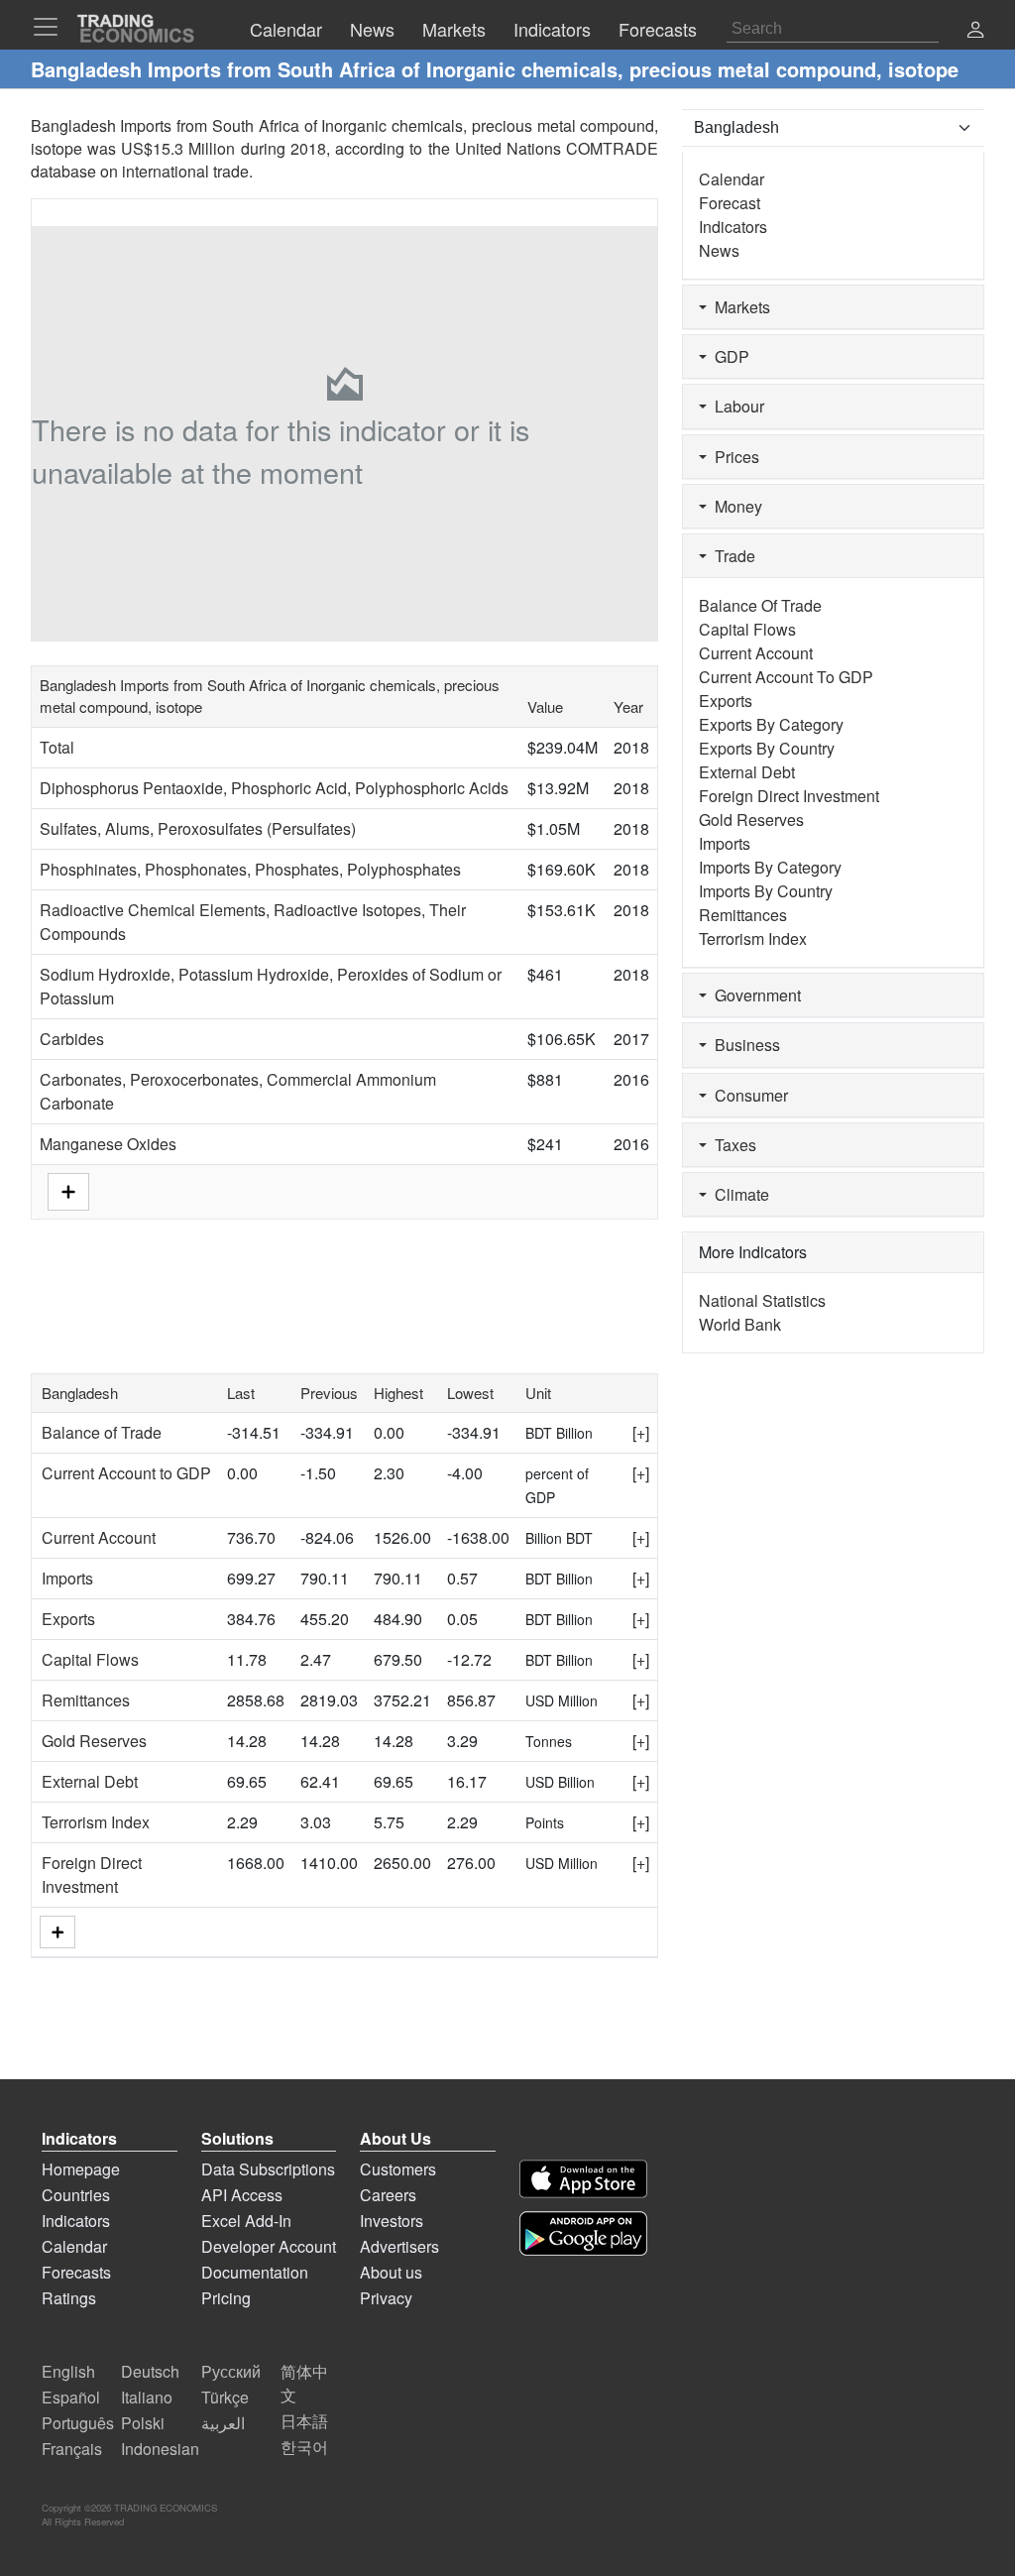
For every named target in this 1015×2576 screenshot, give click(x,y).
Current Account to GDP (126, 1473)
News (719, 250)
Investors (392, 2221)
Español (71, 2397)
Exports (68, 1619)
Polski (143, 2423)
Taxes (732, 1145)
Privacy (386, 2298)
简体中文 (304, 2383)
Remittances (86, 1700)
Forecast (730, 203)
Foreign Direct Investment (92, 1874)
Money (734, 506)
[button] (975, 31)
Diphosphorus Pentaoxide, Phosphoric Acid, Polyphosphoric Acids (274, 788)
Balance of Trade (102, 1432)
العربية (223, 2423)
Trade (731, 556)
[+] (641, 1432)
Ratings (69, 2298)
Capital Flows (90, 1659)
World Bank (740, 1324)
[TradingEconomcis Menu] (52, 27)
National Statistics (762, 1300)
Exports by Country (767, 748)
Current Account (99, 1537)
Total (57, 747)
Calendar (732, 179)
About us (391, 2272)
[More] (57, 1932)
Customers (398, 2169)
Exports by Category (771, 724)
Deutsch (150, 2371)
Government (754, 995)
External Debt (90, 1781)
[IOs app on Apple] (583, 2179)
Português (78, 2423)
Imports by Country (766, 891)
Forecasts (76, 2272)
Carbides (72, 1039)
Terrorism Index (96, 1822)
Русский (231, 2371)
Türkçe (225, 2397)
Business (743, 1045)
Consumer (747, 1095)
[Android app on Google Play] (583, 2233)
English (68, 2371)
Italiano (147, 2397)
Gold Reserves (94, 1741)
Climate (738, 1194)
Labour (735, 406)
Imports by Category (770, 867)
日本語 (304, 2421)
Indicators (733, 227)
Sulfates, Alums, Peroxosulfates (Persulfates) (198, 828)
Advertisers (399, 2246)
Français (72, 2449)
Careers (388, 2195)
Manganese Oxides (108, 1144)
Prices (733, 457)
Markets (738, 307)
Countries (76, 2195)
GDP (728, 356)
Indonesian (160, 2449)
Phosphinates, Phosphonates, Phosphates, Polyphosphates (250, 869)
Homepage (81, 2169)
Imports (67, 1578)
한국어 (304, 2447)
